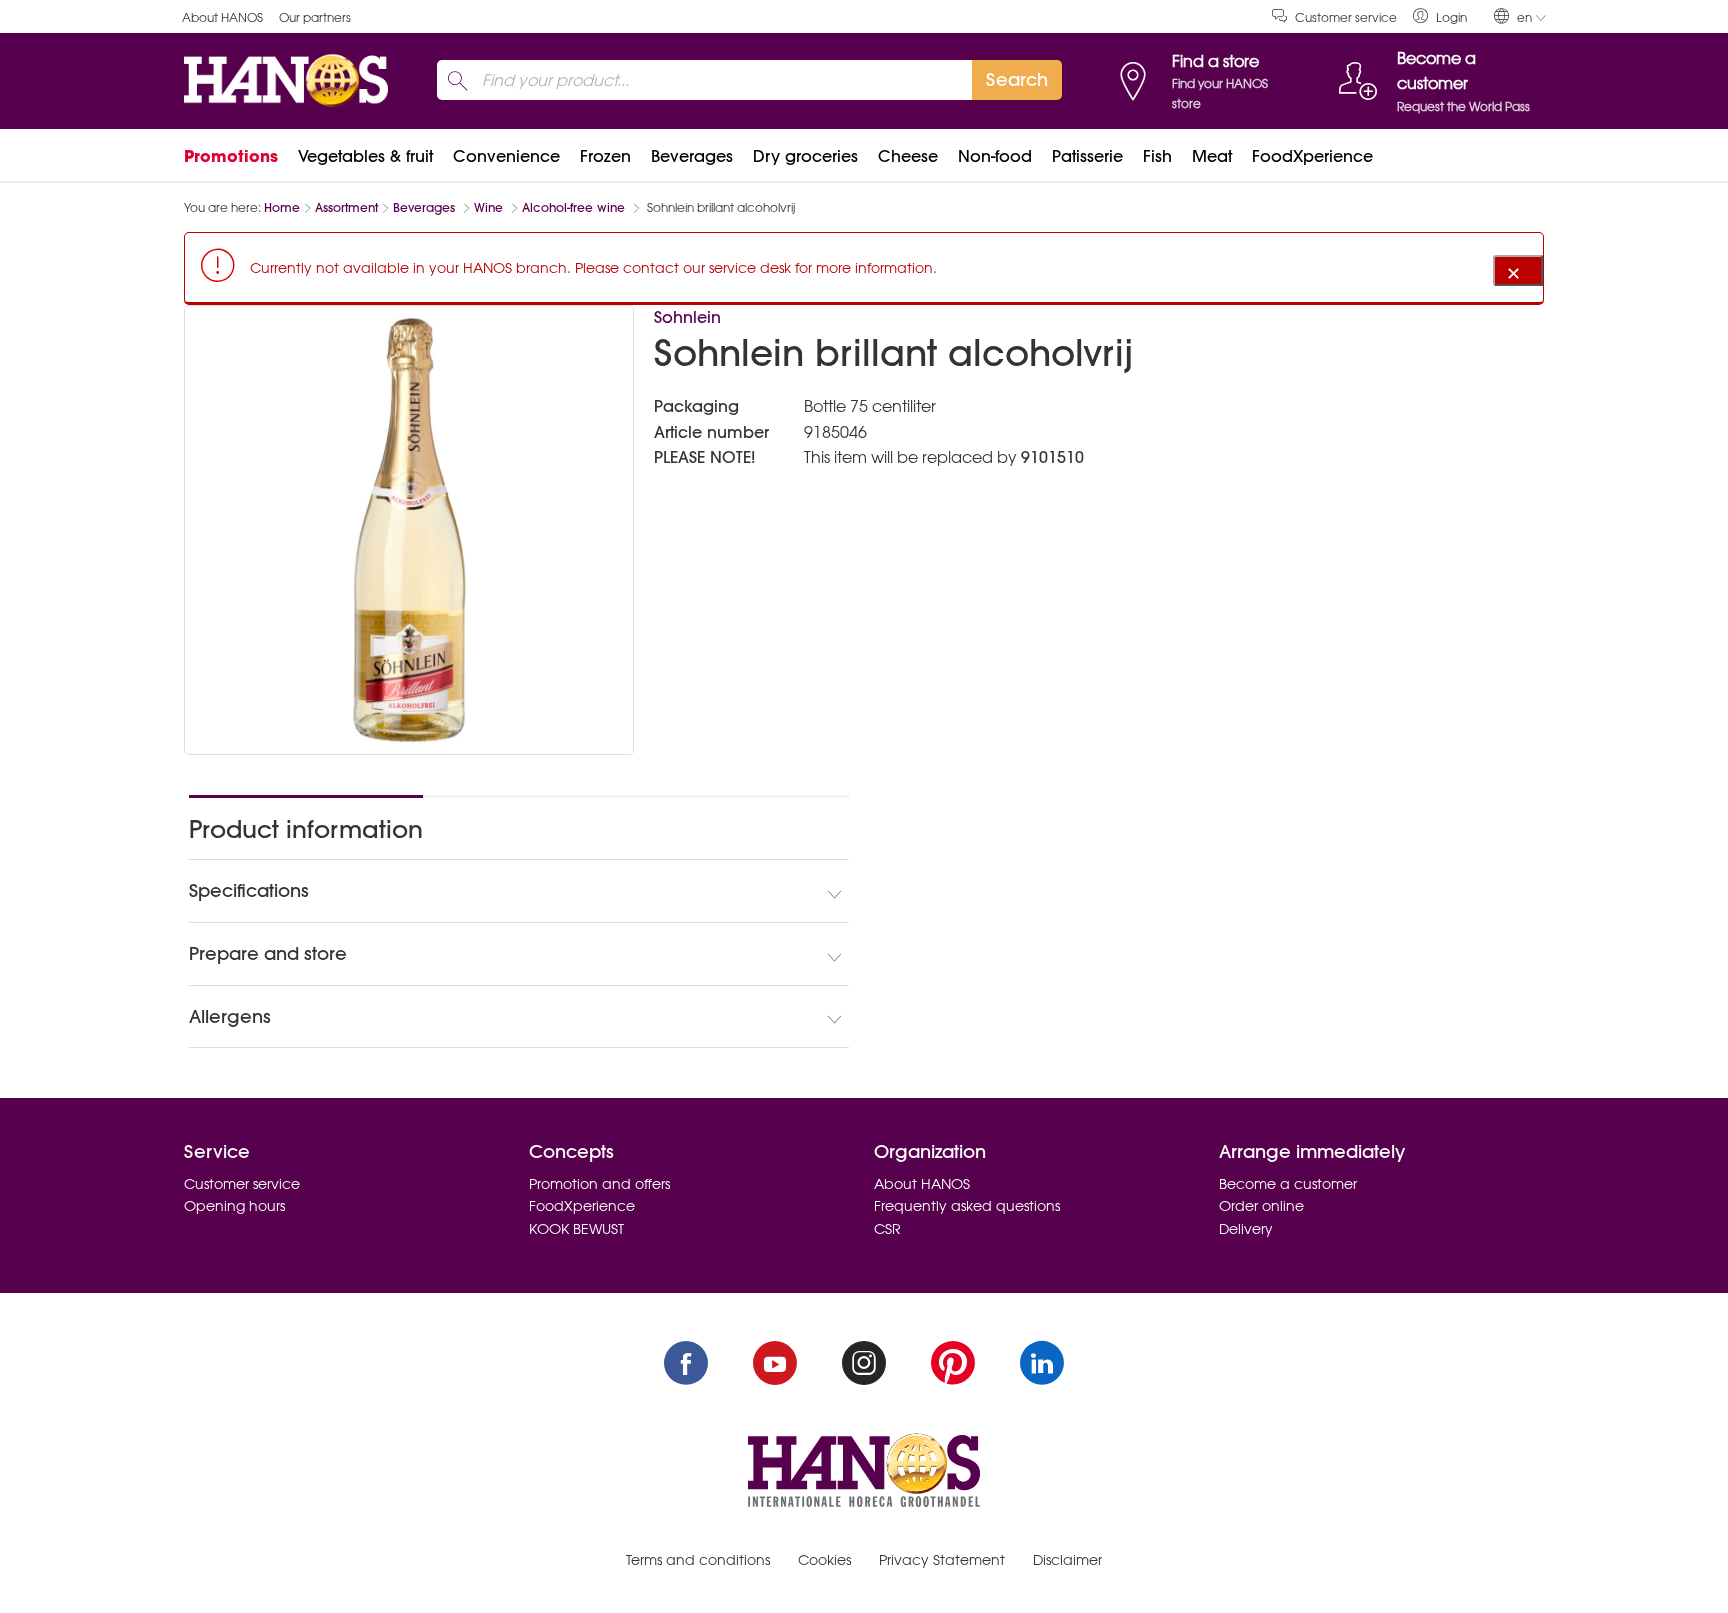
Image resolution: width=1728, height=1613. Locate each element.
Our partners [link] (315, 17)
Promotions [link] (231, 156)
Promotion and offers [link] (599, 1184)
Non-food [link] (995, 156)
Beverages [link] (692, 156)
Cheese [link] (908, 156)
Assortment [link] (346, 207)
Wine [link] (490, 207)
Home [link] (282, 207)
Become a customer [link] (1288, 1184)
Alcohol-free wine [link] (575, 207)
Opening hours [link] (234, 1206)
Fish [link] (1157, 156)
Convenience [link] (506, 156)
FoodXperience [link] (1312, 156)
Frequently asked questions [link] (967, 1206)
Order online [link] (1261, 1206)
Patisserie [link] (1087, 156)
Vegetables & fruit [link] (365, 156)
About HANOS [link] (222, 17)
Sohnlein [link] (687, 317)
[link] (1440, 16)
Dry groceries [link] (805, 156)
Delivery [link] (1246, 1229)
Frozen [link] (605, 156)
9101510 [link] (1052, 457)
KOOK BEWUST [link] (576, 1229)
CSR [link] (887, 1229)
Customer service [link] (1346, 17)
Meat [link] (1212, 156)
